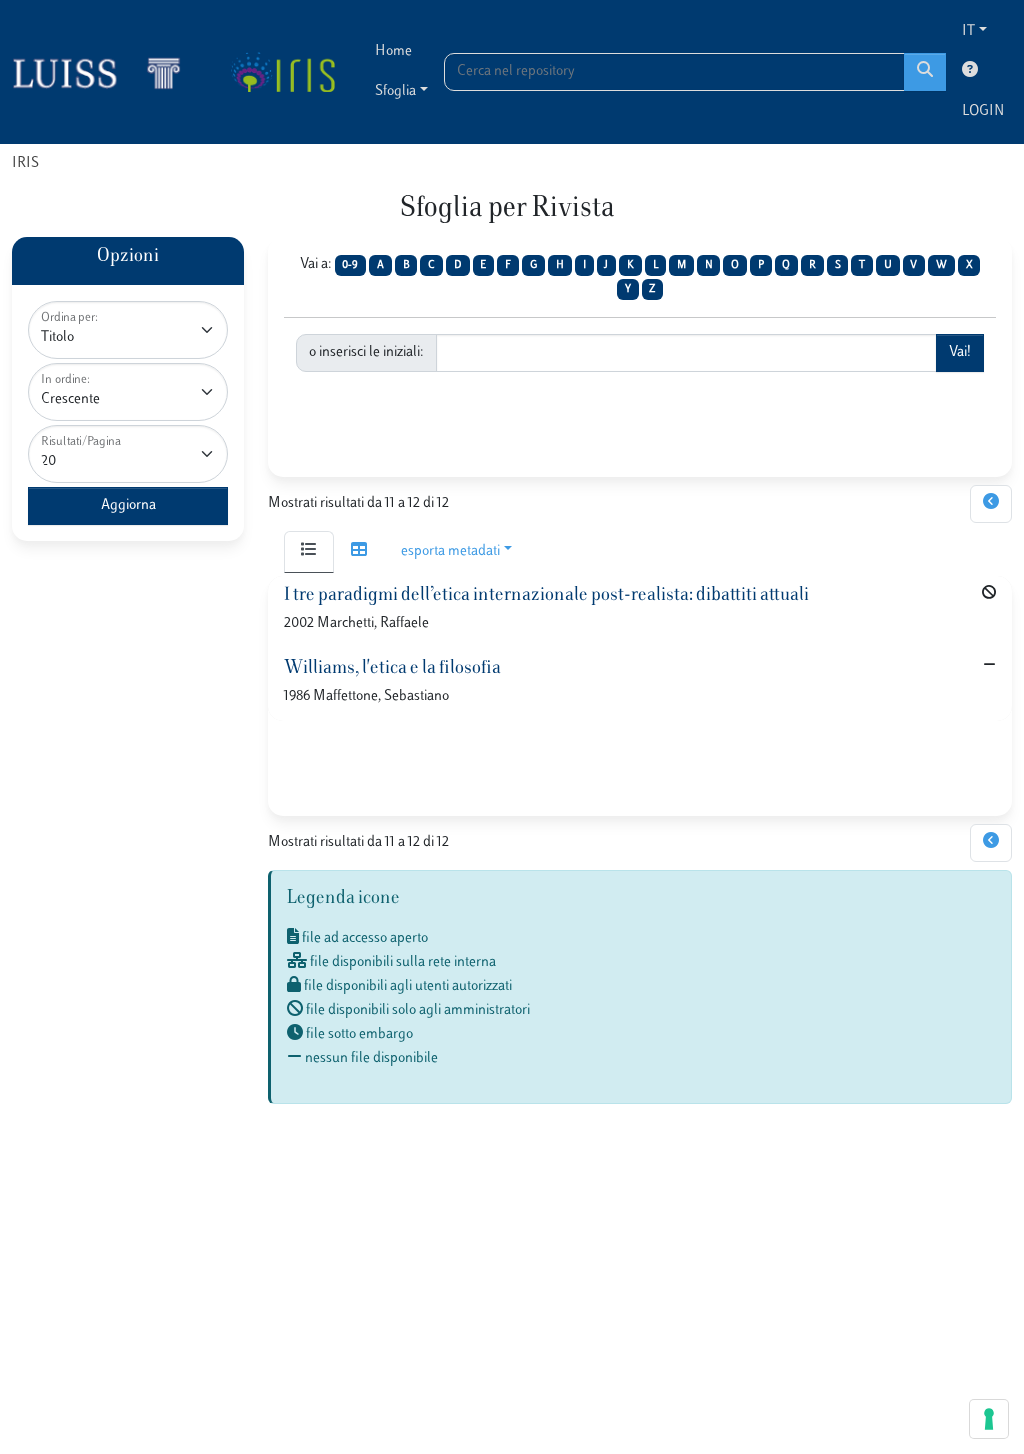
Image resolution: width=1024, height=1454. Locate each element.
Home (393, 51)
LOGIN (983, 111)
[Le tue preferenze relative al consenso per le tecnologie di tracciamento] (989, 1419)
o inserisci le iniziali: (366, 352)
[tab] (309, 552)
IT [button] (968, 31)
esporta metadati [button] (450, 551)
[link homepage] (105, 72)
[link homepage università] (282, 72)
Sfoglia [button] (395, 91)
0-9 (350, 265)
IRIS (25, 163)
